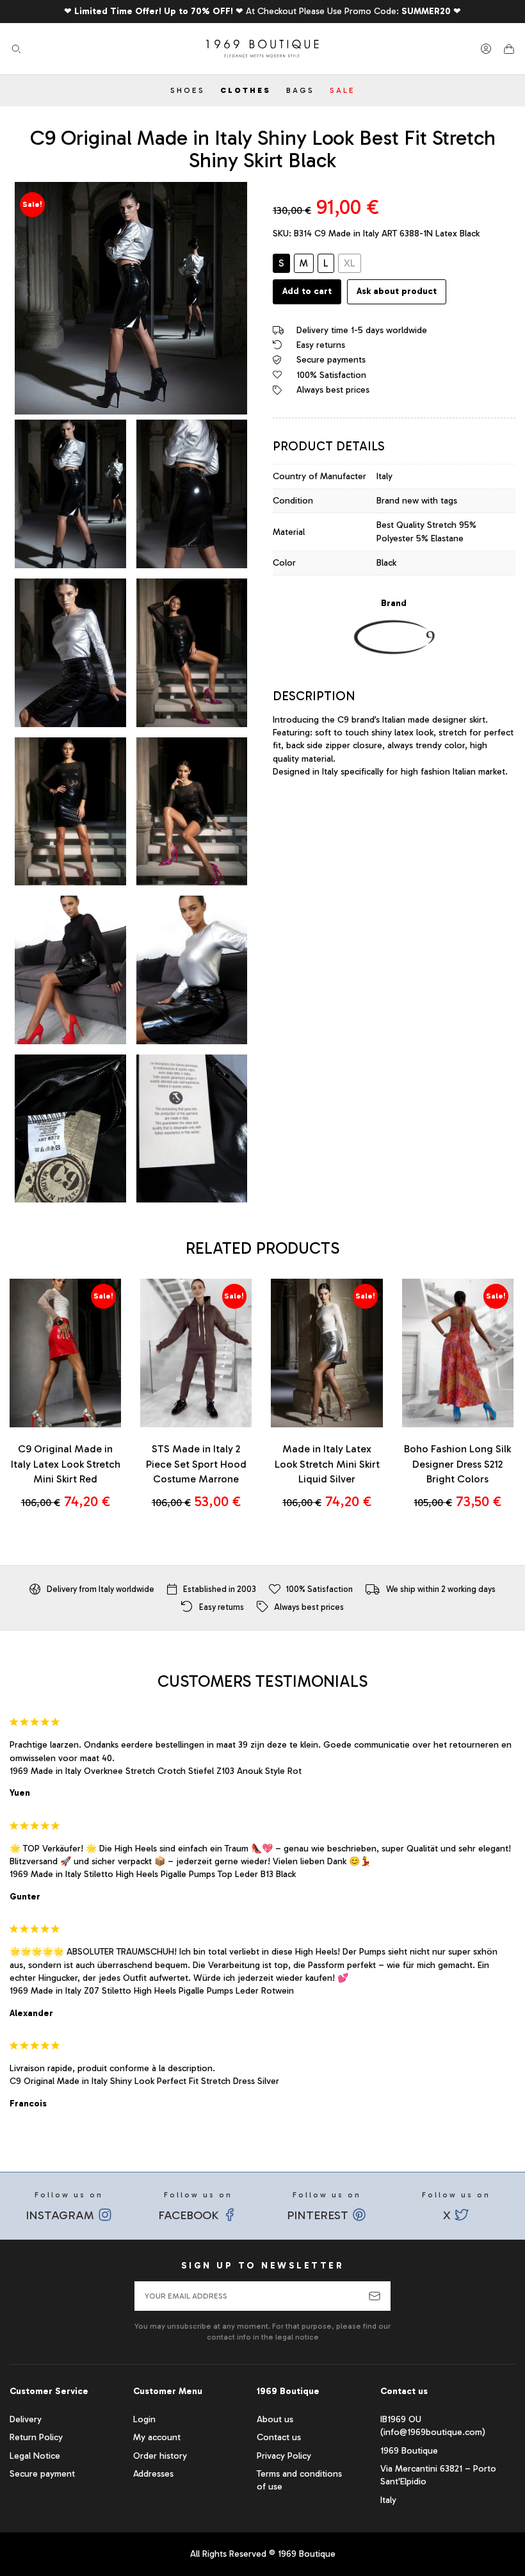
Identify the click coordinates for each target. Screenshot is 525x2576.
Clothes (246, 90)
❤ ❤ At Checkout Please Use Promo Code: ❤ (262, 11)
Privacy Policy (284, 2456)
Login (144, 2419)
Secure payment (42, 2474)
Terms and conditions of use (299, 2480)
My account (157, 2437)
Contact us (279, 2437)
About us (275, 2419)
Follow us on (65, 2206)
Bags (300, 90)
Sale (343, 90)
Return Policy (36, 2437)
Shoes (188, 90)
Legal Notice (35, 2456)
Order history (160, 2456)
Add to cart (307, 291)
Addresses (153, 2474)
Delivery (26, 2419)
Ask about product (397, 291)
